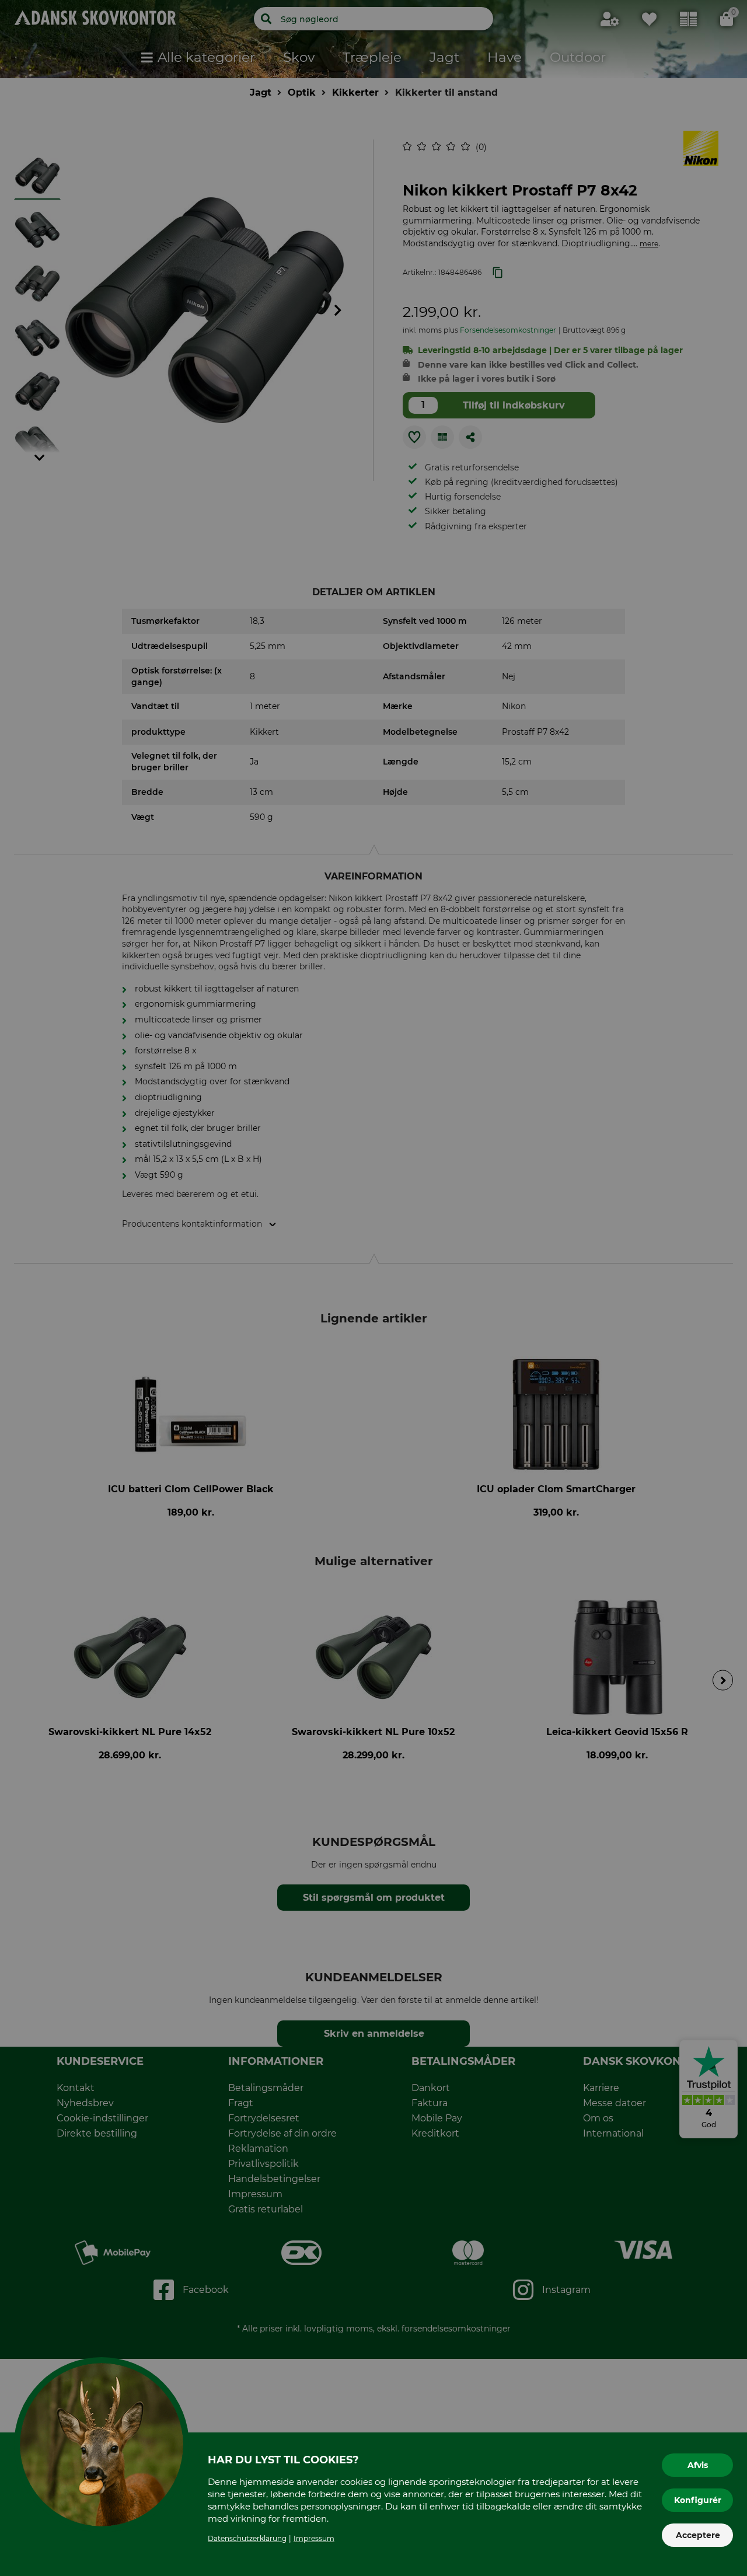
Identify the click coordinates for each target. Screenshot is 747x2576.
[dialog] (373, 1288)
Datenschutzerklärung (247, 2538)
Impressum (314, 2538)
